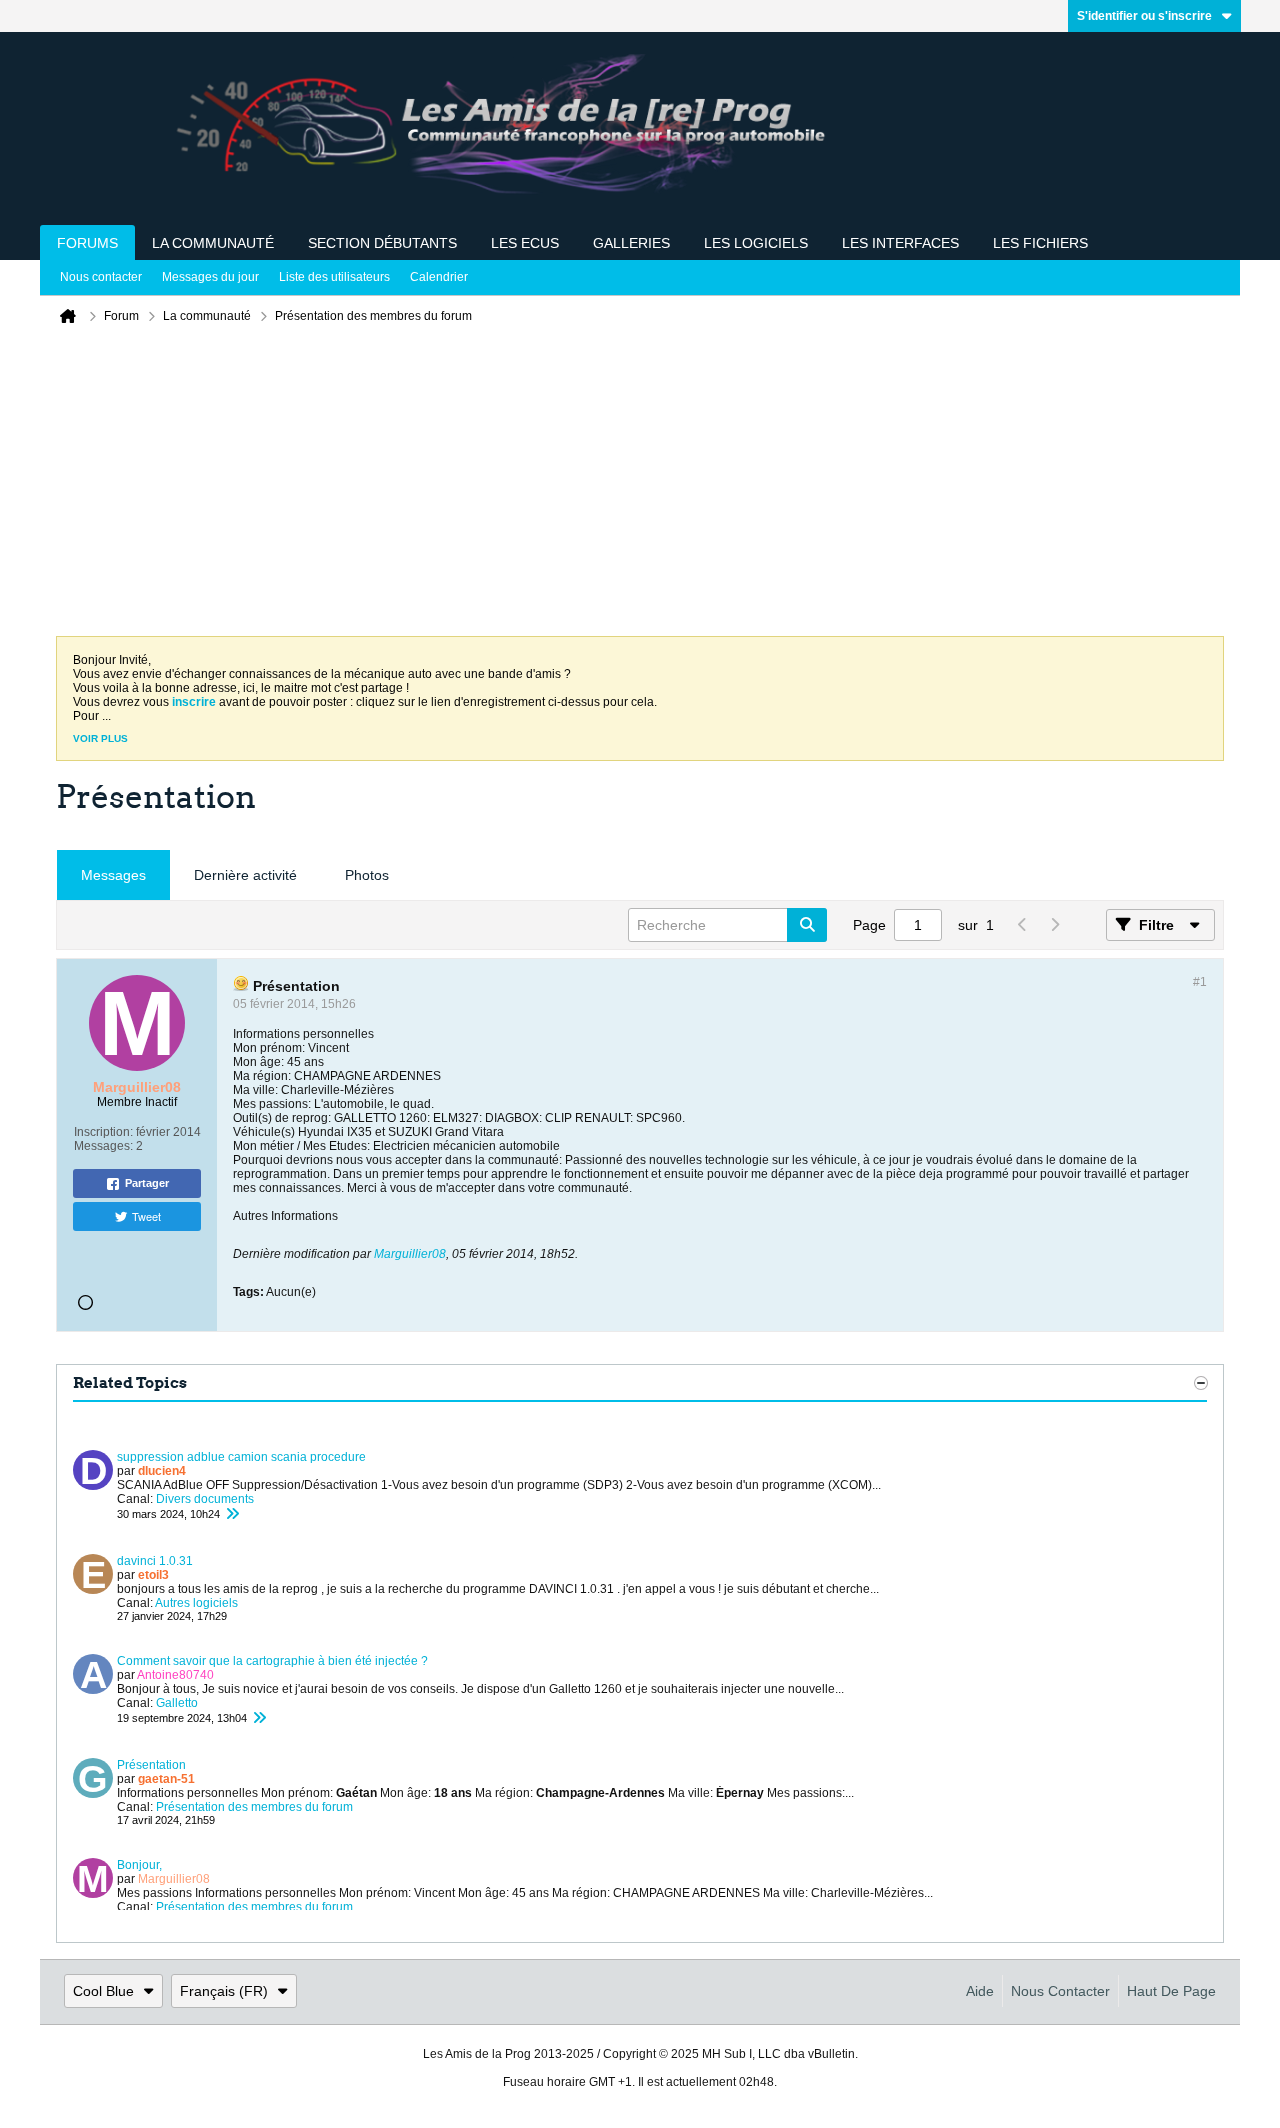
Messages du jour (210, 277)
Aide (980, 1991)
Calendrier (439, 277)
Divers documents (205, 1499)
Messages (113, 875)
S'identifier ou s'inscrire (1144, 16)
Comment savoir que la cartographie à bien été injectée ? (272, 1661)
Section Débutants (382, 243)
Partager (147, 1183)
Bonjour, (139, 1865)
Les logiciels (756, 243)
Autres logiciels (196, 1603)
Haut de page (1171, 1991)
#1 (1200, 982)
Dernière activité (245, 875)
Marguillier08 (410, 1254)
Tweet (146, 1216)
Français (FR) (224, 1991)
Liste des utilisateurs (334, 277)
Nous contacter (101, 277)
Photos (367, 875)
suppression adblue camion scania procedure (241, 1457)
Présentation (151, 1765)
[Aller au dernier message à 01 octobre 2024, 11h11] (259, 1718)
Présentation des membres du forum (254, 1807)
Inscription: (103, 1132)
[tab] (113, 875)
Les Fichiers (1040, 243)
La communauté (213, 243)
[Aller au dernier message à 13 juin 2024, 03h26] (232, 1514)
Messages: (103, 1146)
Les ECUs (525, 243)
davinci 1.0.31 (155, 1561)
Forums (87, 243)
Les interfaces (900, 243)
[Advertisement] (640, 486)
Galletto (177, 1703)
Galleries (631, 243)
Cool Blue (103, 1991)
